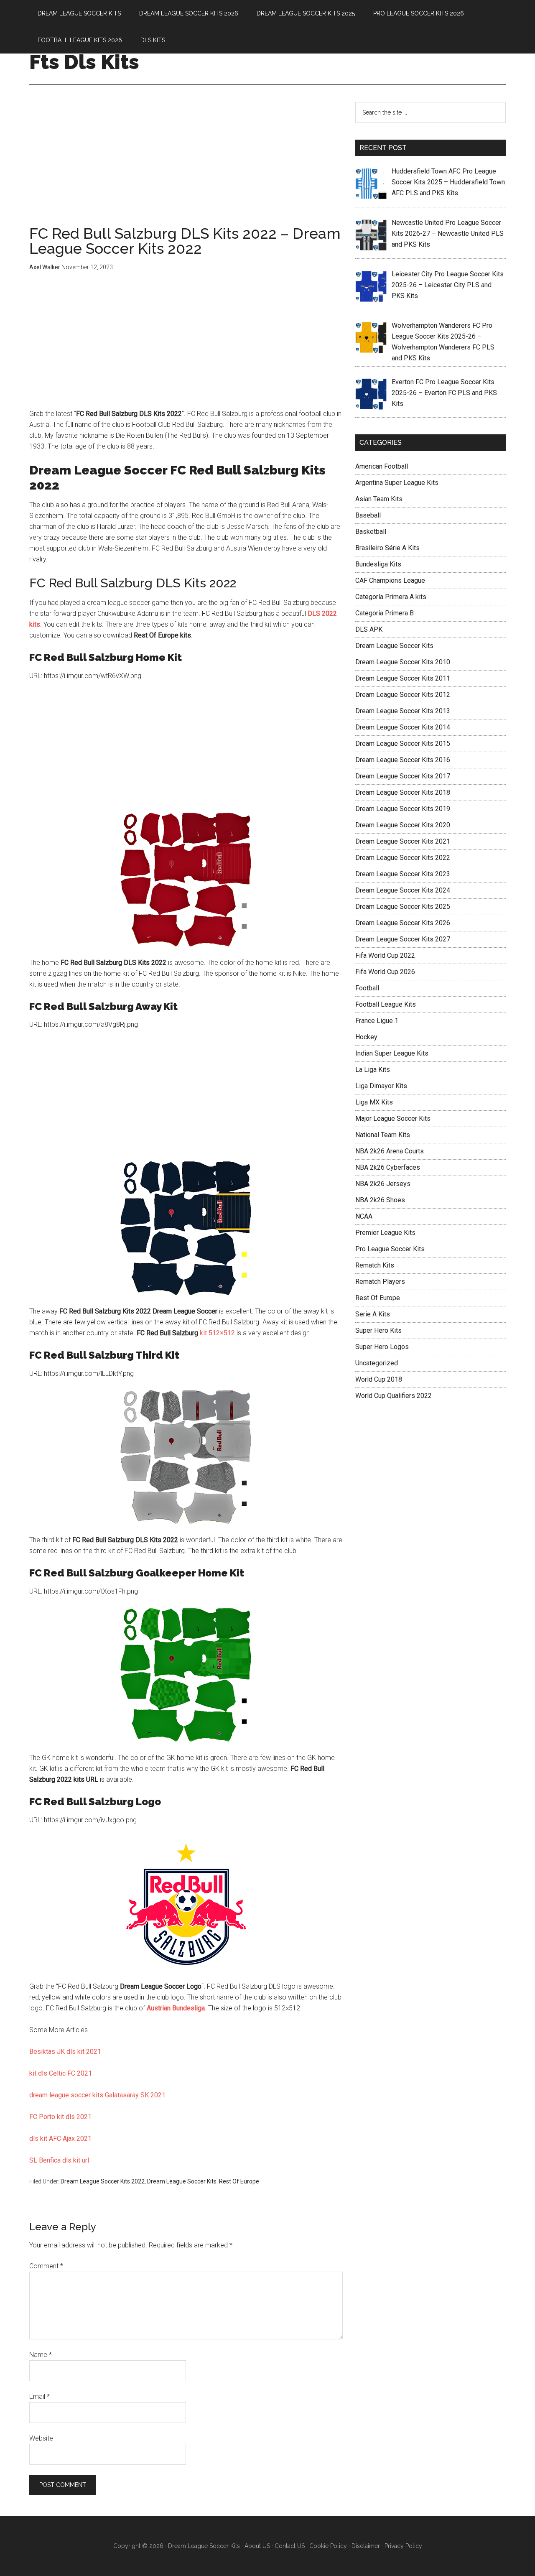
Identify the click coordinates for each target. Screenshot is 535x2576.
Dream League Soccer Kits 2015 (403, 743)
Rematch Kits (375, 1265)
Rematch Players (380, 1282)
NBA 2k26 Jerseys (383, 1184)
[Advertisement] (186, 164)
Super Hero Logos (382, 1347)
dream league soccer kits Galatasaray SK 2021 (97, 2095)
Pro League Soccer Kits (390, 1249)
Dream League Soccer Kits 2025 (403, 907)
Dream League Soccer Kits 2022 (103, 2181)
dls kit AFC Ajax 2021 (60, 2139)
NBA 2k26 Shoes (380, 1200)
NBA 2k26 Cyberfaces (388, 1167)
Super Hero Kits (378, 1330)
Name (41, 2355)
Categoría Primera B (385, 613)
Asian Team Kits (379, 499)
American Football (382, 466)
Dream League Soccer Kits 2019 (403, 809)
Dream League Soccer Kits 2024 (403, 890)
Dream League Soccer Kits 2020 (403, 825)
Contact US (290, 2546)
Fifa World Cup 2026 (385, 972)
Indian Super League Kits (392, 1053)
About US (257, 2546)
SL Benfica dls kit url (59, 2160)
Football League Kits (386, 1004)
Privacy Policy (403, 2546)
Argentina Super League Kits (397, 483)
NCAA (364, 1216)
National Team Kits (383, 1135)
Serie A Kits (373, 1314)
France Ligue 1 (377, 1021)
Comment (46, 2266)
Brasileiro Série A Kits (387, 548)
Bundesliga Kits (378, 564)
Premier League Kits (385, 1233)
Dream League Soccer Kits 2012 (403, 695)
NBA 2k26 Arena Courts (390, 1151)
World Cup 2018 (379, 1379)
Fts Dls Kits (84, 62)
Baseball (368, 515)
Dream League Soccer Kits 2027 (403, 939)
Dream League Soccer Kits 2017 (403, 776)
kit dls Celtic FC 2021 (61, 2073)
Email (39, 2396)
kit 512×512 (217, 1333)
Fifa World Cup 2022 (385, 955)
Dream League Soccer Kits (182, 2181)
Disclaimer (366, 2546)
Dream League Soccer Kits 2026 (403, 923)
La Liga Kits (373, 1070)
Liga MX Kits (374, 1102)
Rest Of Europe (239, 2181)
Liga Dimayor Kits (381, 1086)
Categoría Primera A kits (391, 597)
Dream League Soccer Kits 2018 (403, 792)
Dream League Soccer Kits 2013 (403, 711)
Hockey (366, 1037)
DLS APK (369, 629)
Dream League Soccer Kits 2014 (403, 727)
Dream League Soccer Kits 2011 (403, 678)
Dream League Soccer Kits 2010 (403, 662)
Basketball (371, 532)
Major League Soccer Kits (393, 1118)
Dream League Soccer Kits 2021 (403, 841)
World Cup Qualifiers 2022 (394, 1396)
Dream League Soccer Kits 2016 (403, 760)
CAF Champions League (390, 580)
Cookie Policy (328, 2546)
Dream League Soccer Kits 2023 (403, 874)
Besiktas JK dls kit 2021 (65, 2052)
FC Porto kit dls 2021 (60, 2117)
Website (41, 2438)
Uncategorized (377, 1363)
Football (367, 988)
